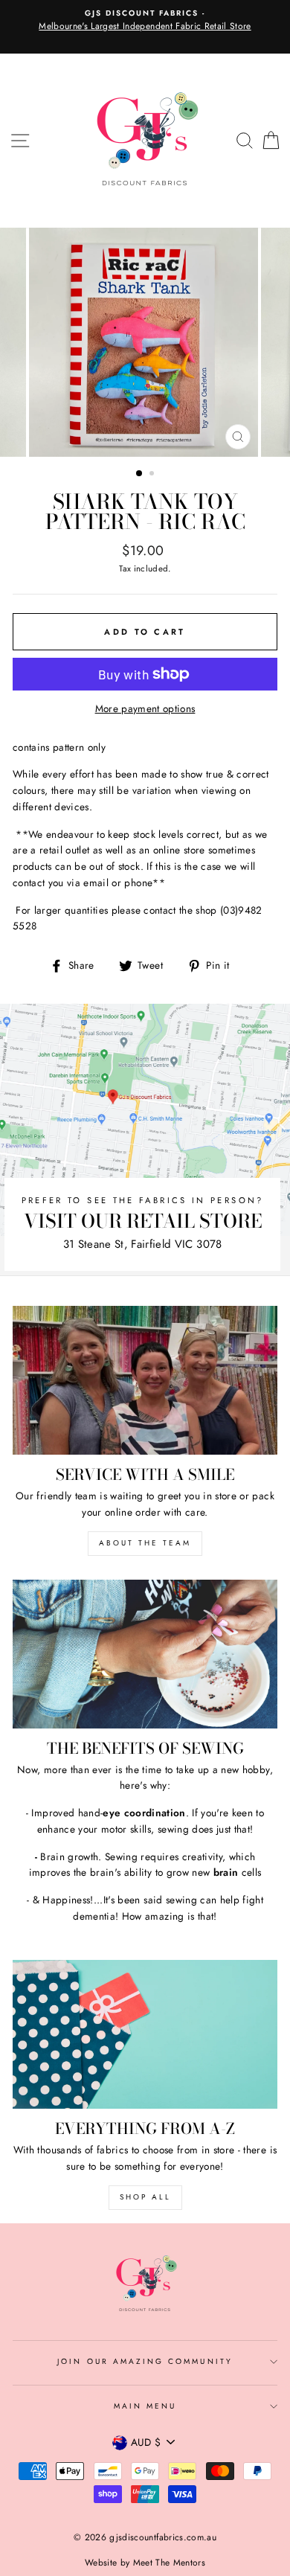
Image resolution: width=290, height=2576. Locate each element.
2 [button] (153, 475)
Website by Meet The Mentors (145, 2563)
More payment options (145, 708)
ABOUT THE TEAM (145, 1543)
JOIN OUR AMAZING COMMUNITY (145, 2361)
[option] (145, 21)
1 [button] (140, 474)
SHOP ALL (145, 2197)
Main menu (145, 2406)
